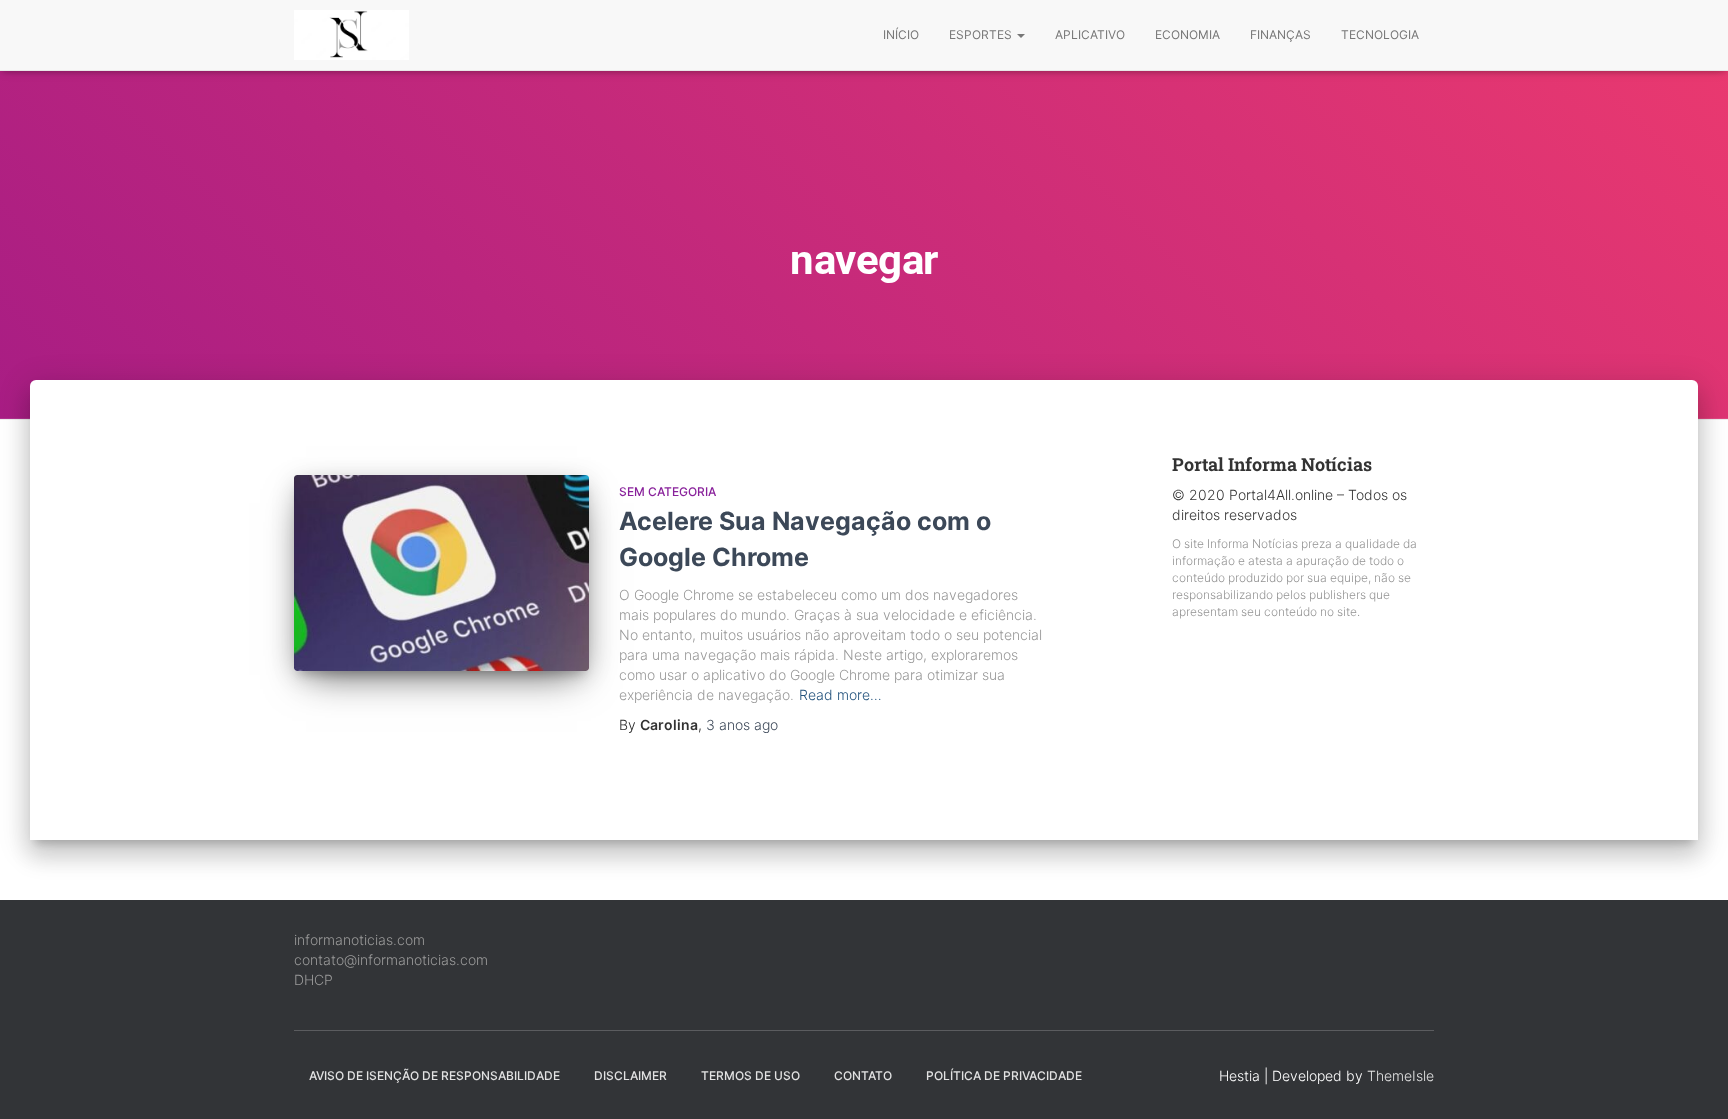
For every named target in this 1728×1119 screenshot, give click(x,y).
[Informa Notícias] (351, 35)
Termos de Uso (750, 1075)
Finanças (1280, 34)
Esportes (982, 34)
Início (901, 34)
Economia (1187, 34)
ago (742, 724)
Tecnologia (1380, 34)
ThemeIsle (1400, 1075)
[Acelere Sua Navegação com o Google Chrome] (441, 573)
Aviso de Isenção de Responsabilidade (434, 1075)
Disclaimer (630, 1075)
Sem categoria (667, 491)
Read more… (840, 694)
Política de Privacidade (1004, 1075)
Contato (863, 1075)
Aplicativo (1090, 34)
